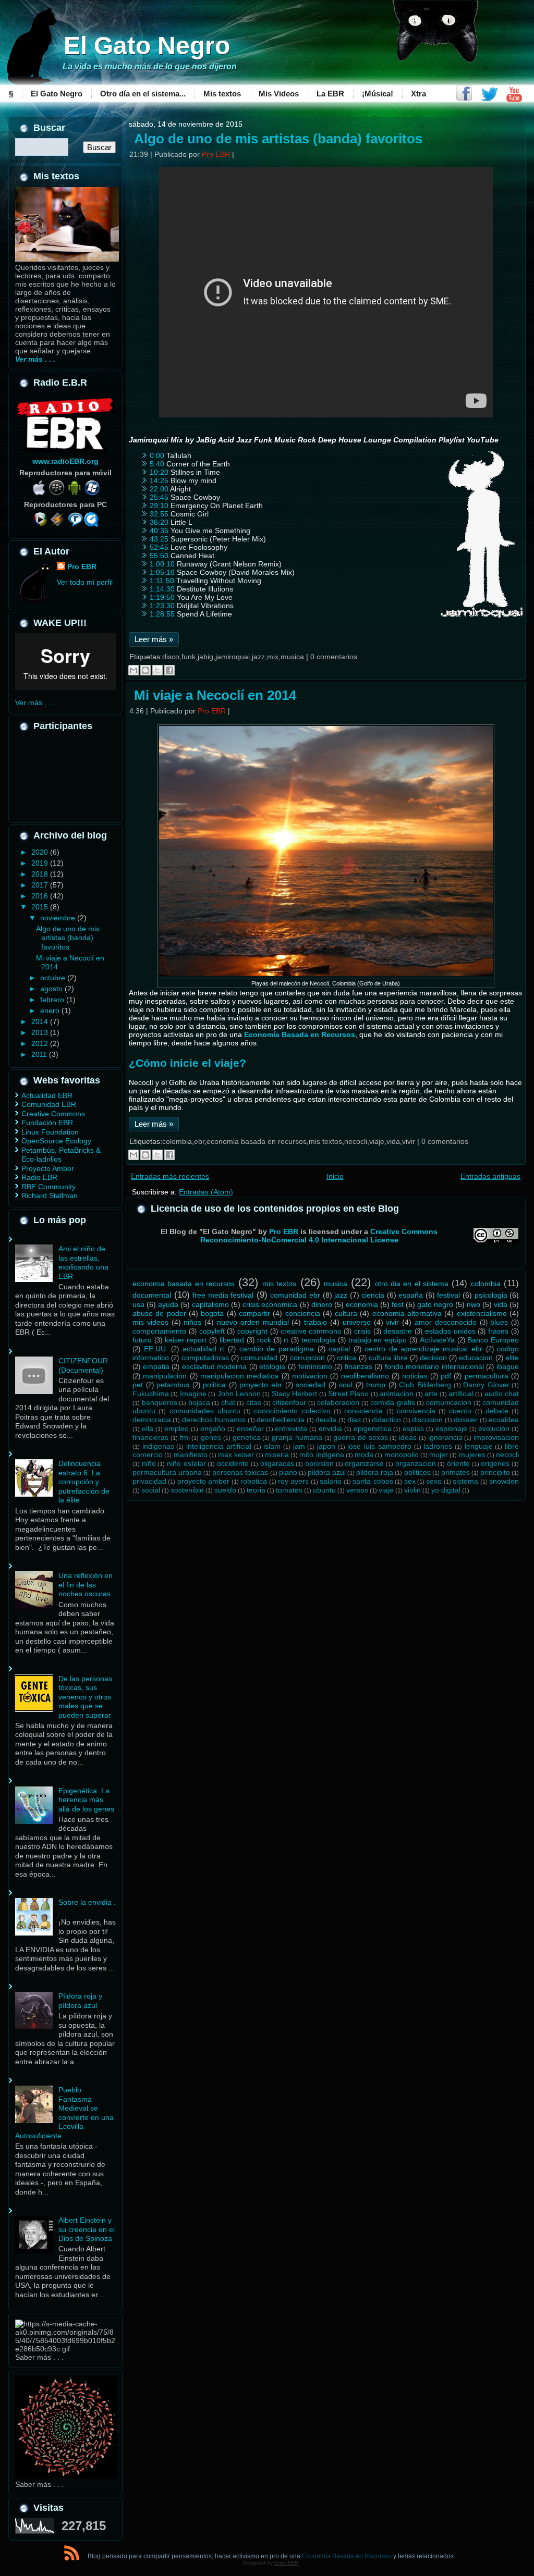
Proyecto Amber (48, 1168)
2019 (41, 863)
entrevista (291, 1428)
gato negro (435, 1304)
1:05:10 (162, 572)
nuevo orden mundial (253, 1322)
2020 (41, 852)
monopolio (402, 1455)
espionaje (451, 1428)
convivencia (416, 1411)
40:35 (159, 531)
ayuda (168, 1304)
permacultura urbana (167, 1472)
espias (413, 1428)
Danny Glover (486, 1385)
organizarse (364, 1463)
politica (214, 1385)
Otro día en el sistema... (143, 94)
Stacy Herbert (294, 1394)
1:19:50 (162, 597)
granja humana (297, 1437)
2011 (40, 1054)
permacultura (487, 1376)
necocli (356, 1141)
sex (410, 1481)
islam (272, 1446)
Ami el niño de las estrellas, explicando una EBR (83, 1262)
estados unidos (450, 1331)
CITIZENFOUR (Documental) (83, 1365)
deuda (326, 1420)
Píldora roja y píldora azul (80, 2001)
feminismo (315, 1366)
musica (292, 657)
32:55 (159, 514)
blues (499, 1322)
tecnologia (318, 1340)
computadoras (205, 1358)
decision (433, 1358)
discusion (427, 1420)
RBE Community (48, 1187)
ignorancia (445, 1437)
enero (51, 1010)
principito (495, 1472)
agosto (52, 989)
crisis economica (270, 1304)
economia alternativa (407, 1313)
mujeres (472, 1455)
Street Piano (348, 1394)
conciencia (303, 1313)
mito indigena (321, 1455)
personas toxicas (240, 1472)
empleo (177, 1428)
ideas (408, 1437)
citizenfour (289, 1402)
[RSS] (72, 2555)
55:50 (159, 556)
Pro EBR (82, 566)
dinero (322, 1304)
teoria (256, 1490)
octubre (54, 978)
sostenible (187, 1490)
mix (273, 657)
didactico (386, 1420)
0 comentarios (334, 657)
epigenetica (373, 1428)
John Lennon (239, 1394)
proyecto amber (203, 1481)
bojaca (199, 1402)
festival (448, 1295)
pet (138, 1385)
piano (288, 1472)
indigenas (158, 1446)
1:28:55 (162, 614)
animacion (397, 1394)
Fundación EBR (47, 1123)
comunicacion (449, 1402)
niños (192, 1322)
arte (431, 1394)
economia (362, 1304)
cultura (346, 1313)
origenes (495, 1463)
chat (228, 1402)
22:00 (159, 489)
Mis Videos (279, 94)
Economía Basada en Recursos (347, 2556)
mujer (439, 1455)
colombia (177, 1141)
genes (211, 1437)
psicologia (491, 1295)
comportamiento (159, 1331)
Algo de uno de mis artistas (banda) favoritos (68, 938)
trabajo (315, 1322)
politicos (417, 1472)
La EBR (330, 94)
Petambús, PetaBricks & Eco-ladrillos (61, 1155)
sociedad (311, 1385)
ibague (508, 1366)
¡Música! (378, 94)
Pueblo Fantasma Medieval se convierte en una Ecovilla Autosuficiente (64, 2113)
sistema (465, 1481)
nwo (474, 1304)
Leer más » (154, 639)
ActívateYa (437, 1340)
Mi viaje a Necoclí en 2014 (215, 695)
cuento (460, 1411)
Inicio (335, 1176)
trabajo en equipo (378, 1340)
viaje (377, 1141)
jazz (258, 657)
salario (331, 1481)
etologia (272, 1366)
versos (357, 1490)
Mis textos (222, 94)
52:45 (159, 547)
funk (189, 657)
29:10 (159, 506)
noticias (415, 1376)
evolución (494, 1428)
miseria (277, 1455)
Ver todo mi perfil (85, 582)
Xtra (418, 94)
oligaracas (277, 1463)
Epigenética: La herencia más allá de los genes (86, 1800)
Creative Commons (53, 1114)
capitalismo (210, 1304)
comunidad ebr (295, 1295)
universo (357, 1322)
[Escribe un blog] (145, 670)
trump (376, 1385)
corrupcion (307, 1358)
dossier (466, 1420)
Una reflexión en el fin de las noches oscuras (86, 1585)
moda (364, 1455)
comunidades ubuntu (205, 1411)
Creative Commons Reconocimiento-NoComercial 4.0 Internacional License (319, 1236)
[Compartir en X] (157, 670)
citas (254, 1402)
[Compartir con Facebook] (169, 670)
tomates (289, 1490)
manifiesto (191, 1455)
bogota (212, 1313)
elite (512, 1358)
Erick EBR (286, 2563)
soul (346, 1385)
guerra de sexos (360, 1437)
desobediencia (281, 1420)
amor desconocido (446, 1322)
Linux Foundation (50, 1132)
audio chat (502, 1394)
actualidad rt (204, 1349)
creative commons (311, 1331)
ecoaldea (504, 1420)
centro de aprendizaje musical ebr (423, 1349)
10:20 (159, 472)
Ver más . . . (35, 702)
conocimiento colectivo (292, 1411)
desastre (398, 1331)
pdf (446, 1376)
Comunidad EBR (49, 1104)
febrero (53, 1000)
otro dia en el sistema (412, 1284)
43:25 (159, 539)
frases (498, 1331)
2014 (41, 1021)
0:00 (157, 455)
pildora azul (327, 1472)
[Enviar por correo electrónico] (133, 670)
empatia (156, 1366)
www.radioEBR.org (65, 461)
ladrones (438, 1446)
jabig (205, 657)
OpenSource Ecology (56, 1141)
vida (393, 1141)
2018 (41, 874)
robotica (254, 1481)
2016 (41, 896)
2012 (41, 1043)
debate (497, 1411)
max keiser (236, 1455)
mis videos (150, 1322)
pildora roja (375, 1472)
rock (264, 1340)
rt (286, 1340)
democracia (152, 1420)
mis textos (325, 1141)
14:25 (159, 480)
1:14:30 (162, 589)
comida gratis (393, 1402)
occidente (233, 1463)
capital (339, 1349)
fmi (185, 1437)
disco (171, 657)
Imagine (193, 1394)
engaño (213, 1428)
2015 (41, 907)
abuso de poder (159, 1313)
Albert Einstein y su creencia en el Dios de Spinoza (87, 2229)
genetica (247, 1437)
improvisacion (496, 1437)
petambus (173, 1385)
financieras (150, 1437)
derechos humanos (214, 1420)
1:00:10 (162, 564)
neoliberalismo (365, 1376)
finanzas (359, 1366)
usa (138, 1304)
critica (347, 1358)
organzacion (416, 1463)
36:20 (159, 522)
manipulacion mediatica (239, 1376)
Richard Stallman (50, 1195)
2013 (41, 1032)
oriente (458, 1463)
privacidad (149, 1481)
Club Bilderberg (425, 1385)
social (151, 1490)
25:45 (159, 497)
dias (354, 1420)
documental (152, 1295)
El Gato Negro (147, 46)
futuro (142, 1340)
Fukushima (151, 1394)
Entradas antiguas (490, 1176)
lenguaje (479, 1446)
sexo (434, 1481)
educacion (476, 1358)
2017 (41, 885)
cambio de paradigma (277, 1349)
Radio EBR (39, 1177)
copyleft (212, 1331)
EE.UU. (156, 1349)
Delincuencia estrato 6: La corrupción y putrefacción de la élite (84, 1482)
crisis (362, 1331)
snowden (504, 1481)
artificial (461, 1394)
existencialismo (482, 1313)
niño (149, 1463)
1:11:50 (162, 581)
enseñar (250, 1428)
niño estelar (186, 1463)
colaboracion (338, 1402)
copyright (252, 1331)
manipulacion (165, 1376)
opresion (319, 1463)
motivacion (310, 1376)
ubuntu (324, 1490)
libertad (232, 1340)
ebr (199, 1141)
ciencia (373, 1295)
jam (299, 1446)
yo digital (446, 1490)
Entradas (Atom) (206, 1192)
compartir (254, 1313)
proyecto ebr (261, 1385)
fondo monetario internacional (434, 1366)
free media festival (223, 1295)
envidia (330, 1428)
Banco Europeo (493, 1340)
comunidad (259, 1358)
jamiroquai (233, 657)
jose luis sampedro (379, 1446)
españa (411, 1295)
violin (412, 1490)
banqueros (160, 1402)
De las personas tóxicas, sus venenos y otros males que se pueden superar (85, 1697)
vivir (409, 1141)
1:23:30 (162, 606)
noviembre (59, 918)
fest (398, 1304)
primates (456, 1472)
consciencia (363, 1411)
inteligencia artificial (219, 1446)
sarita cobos (373, 1481)
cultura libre (388, 1358)
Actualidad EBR (47, 1095)
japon (326, 1446)
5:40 (157, 464)
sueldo (225, 1490)
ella (148, 1428)
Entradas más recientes (170, 1176)
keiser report (186, 1340)
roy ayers (293, 1481)
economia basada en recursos (257, 1141)
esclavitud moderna (215, 1366)
